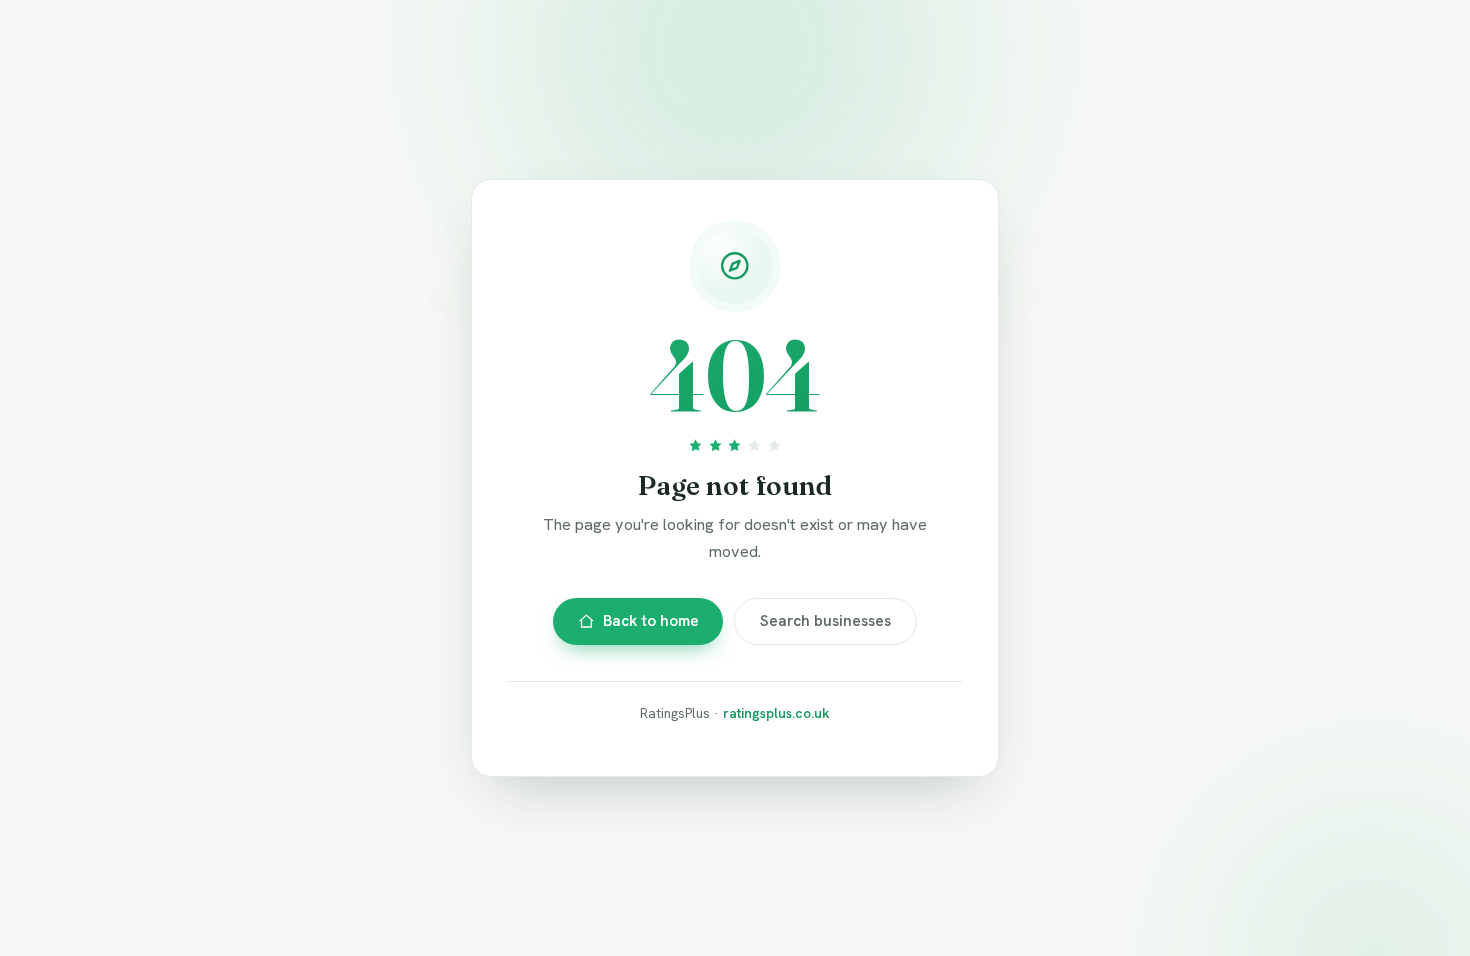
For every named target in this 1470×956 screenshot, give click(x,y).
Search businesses (825, 621)
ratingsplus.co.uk (776, 713)
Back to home (651, 621)
